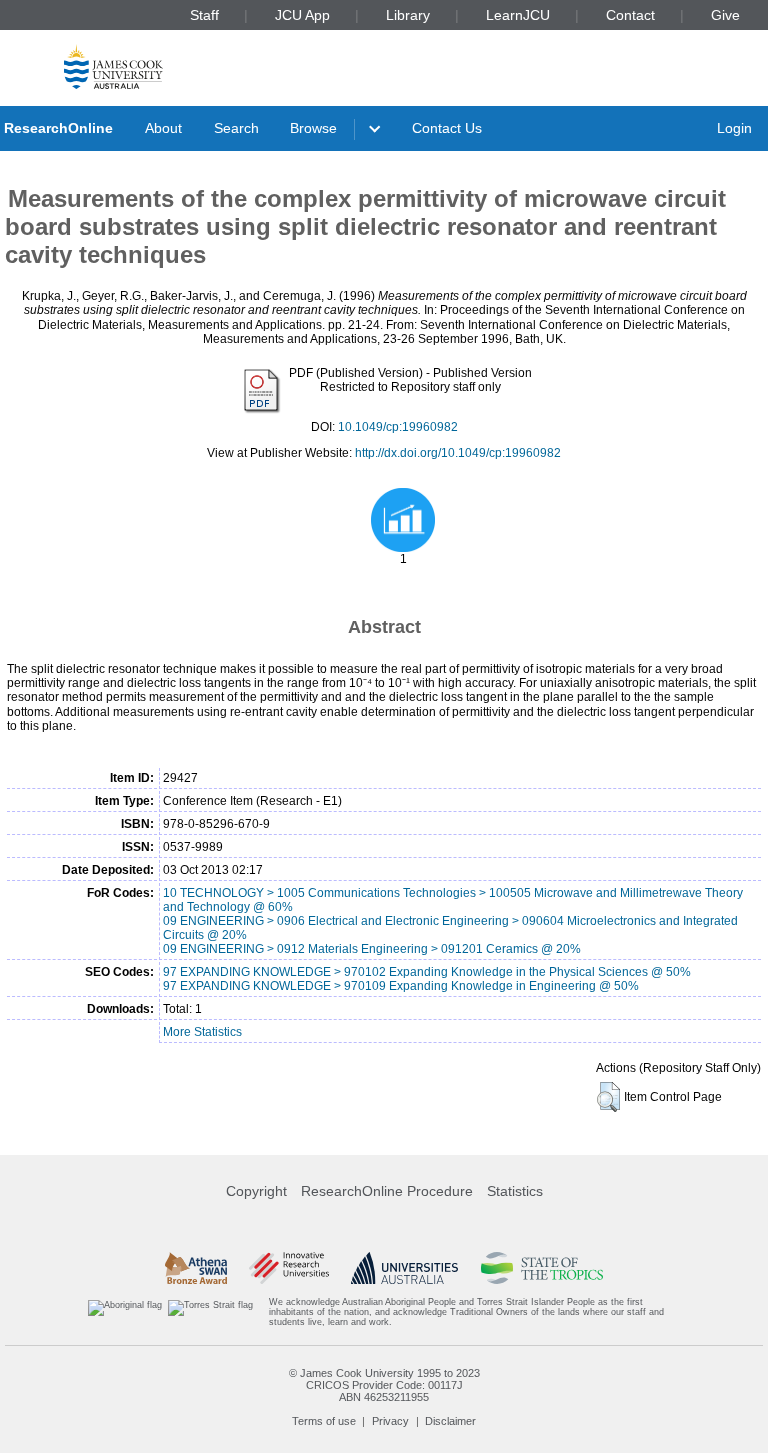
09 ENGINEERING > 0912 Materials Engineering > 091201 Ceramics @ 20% (372, 949)
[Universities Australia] (404, 1268)
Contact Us (447, 128)
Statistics (515, 1191)
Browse (313, 128)
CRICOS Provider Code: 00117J (384, 1385)
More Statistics (202, 1032)
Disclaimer (450, 1421)
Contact (630, 15)
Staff (204, 15)
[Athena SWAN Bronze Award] (196, 1268)
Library (408, 15)
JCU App (302, 15)
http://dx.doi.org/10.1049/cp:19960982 (458, 453)
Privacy (390, 1421)
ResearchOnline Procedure (387, 1191)
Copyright (256, 1191)
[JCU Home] (113, 66)
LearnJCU (518, 15)
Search (236, 128)
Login (734, 128)
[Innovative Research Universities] (288, 1268)
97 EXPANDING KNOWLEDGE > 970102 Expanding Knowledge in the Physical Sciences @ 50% (427, 972)
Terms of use (324, 1421)
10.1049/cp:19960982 (398, 427)
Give (725, 15)
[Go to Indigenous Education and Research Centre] (125, 1312)
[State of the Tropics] (542, 1268)
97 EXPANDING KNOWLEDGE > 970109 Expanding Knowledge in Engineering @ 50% (401, 986)
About (163, 128)
